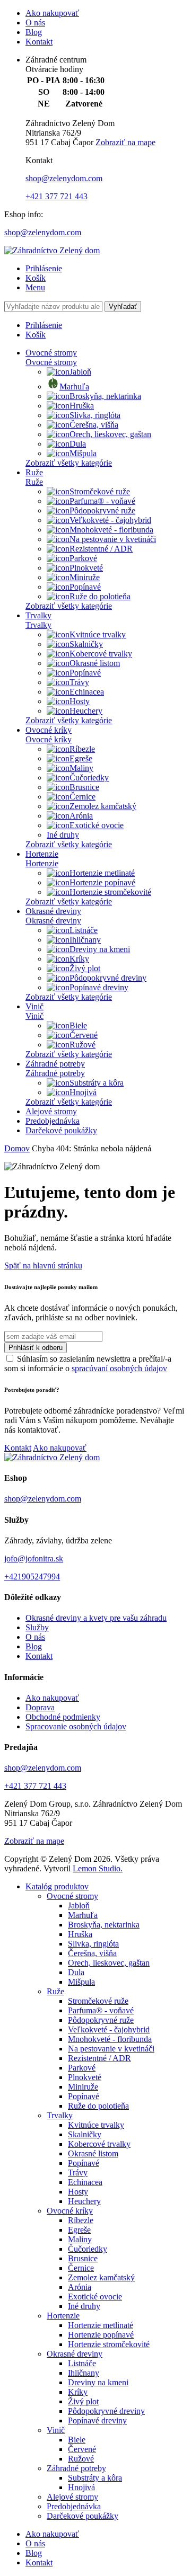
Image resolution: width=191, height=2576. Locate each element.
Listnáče (84, 930)
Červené (84, 1035)
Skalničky (86, 644)
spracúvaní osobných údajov (119, 1368)
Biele (78, 1025)
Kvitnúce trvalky (98, 634)
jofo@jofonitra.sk (34, 1558)
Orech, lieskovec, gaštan (110, 434)
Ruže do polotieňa (100, 596)
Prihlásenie (44, 268)
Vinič (34, 1006)
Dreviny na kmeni (100, 949)
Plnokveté (86, 568)
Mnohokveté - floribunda (111, 530)
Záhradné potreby (55, 1064)
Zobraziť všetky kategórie (69, 463)
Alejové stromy (51, 1111)
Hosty (80, 701)
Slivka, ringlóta (95, 415)
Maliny (81, 768)
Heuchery (86, 711)
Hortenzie (42, 854)
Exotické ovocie (97, 825)
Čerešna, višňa (94, 425)
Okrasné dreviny (53, 911)
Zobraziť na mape (125, 142)
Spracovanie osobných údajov (76, 1726)
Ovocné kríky (49, 730)
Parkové (83, 558)
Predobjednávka (53, 1121)
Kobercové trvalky (101, 654)
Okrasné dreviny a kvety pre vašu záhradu (96, 1618)
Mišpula (83, 453)
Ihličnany (85, 940)
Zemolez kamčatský (103, 806)
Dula (78, 444)
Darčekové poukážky (61, 1130)
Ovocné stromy (51, 353)
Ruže (34, 472)
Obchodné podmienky (63, 1717)
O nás (35, 23)
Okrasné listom (95, 663)
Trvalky (38, 615)
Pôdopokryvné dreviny (108, 978)
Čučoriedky (89, 778)
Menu (35, 287)
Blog (34, 32)
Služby (37, 1627)
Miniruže (85, 577)
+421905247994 (32, 1576)
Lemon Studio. (98, 1868)
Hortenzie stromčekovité (110, 892)
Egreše (81, 758)
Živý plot (85, 968)
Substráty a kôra (97, 1083)
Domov (17, 1148)
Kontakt (39, 42)
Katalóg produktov (57, 1886)
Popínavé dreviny (99, 987)
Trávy (79, 682)
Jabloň (80, 372)
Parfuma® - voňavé (102, 501)
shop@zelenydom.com (64, 178)
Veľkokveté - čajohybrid (110, 520)
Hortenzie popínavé (102, 882)
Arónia (81, 816)
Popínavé (85, 587)
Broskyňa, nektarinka (105, 396)
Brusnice (84, 787)
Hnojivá (83, 1092)
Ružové (83, 1045)
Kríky (79, 959)
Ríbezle (82, 749)
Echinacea (87, 692)
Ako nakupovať (52, 13)
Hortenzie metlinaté (102, 873)
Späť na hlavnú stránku (43, 1265)
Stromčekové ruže (100, 491)
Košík (36, 278)
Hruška (82, 406)
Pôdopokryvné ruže (102, 510)
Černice (83, 797)
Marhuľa (74, 387)
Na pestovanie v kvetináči (113, 539)
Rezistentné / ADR (101, 549)
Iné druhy (63, 835)
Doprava (40, 1707)
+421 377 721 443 (57, 196)
